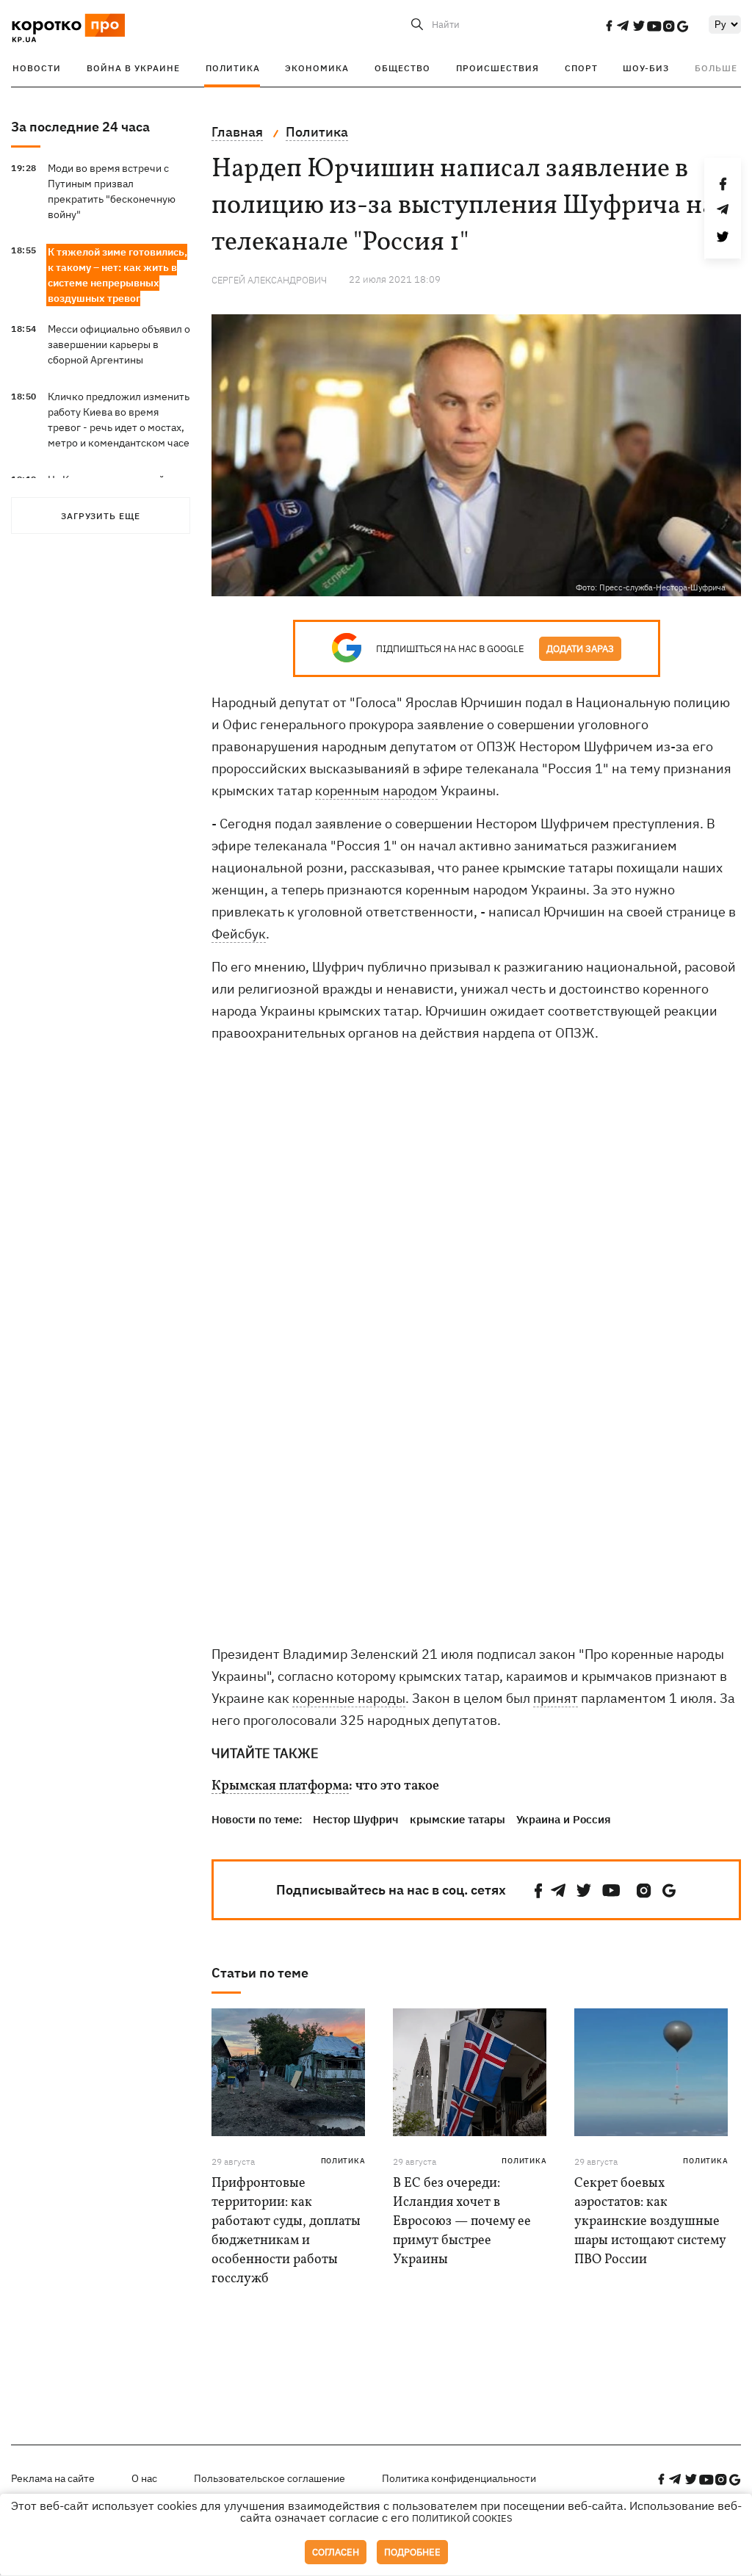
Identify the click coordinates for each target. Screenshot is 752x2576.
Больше (716, 68)
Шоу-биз (646, 68)
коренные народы (349, 1698)
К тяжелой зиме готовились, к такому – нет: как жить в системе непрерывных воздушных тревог (117, 275)
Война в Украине (133, 68)
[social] (609, 26)
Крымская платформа (280, 1787)
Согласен (336, 2552)
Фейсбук (239, 934)
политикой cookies (462, 2518)
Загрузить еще (101, 516)
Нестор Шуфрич (356, 1819)
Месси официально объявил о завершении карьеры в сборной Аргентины (119, 344)
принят (556, 1698)
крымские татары (458, 1819)
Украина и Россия (564, 1819)
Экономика (317, 68)
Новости (37, 68)
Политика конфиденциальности (459, 2478)
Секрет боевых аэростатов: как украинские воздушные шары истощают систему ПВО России (650, 2222)
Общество (402, 68)
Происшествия (498, 68)
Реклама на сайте (53, 2478)
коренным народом (376, 790)
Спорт (581, 68)
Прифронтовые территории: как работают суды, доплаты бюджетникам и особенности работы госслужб (286, 2231)
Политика (233, 68)
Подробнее (412, 2552)
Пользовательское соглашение (270, 2478)
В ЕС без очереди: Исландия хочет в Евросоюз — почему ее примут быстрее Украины (462, 2222)
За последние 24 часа (80, 127)
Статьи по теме (260, 1973)
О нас (144, 2478)
